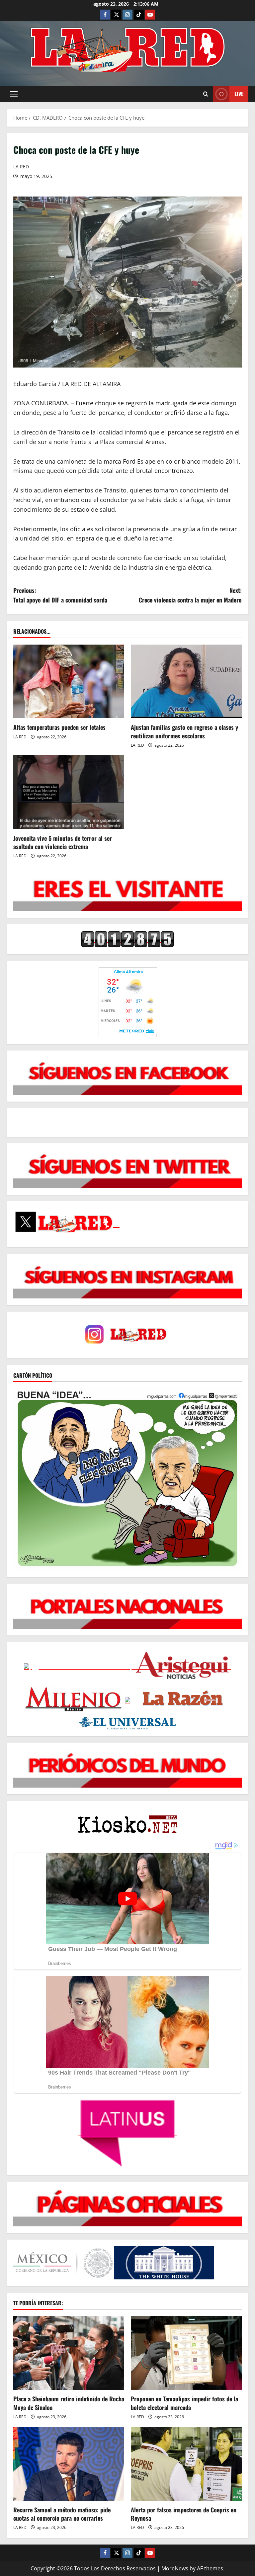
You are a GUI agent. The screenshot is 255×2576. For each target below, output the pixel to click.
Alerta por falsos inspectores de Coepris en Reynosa (184, 2514)
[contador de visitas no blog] (127, 939)
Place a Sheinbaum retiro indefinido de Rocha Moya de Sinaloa (69, 2403)
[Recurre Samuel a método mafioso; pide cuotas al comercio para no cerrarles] (69, 2464)
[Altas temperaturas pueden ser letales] (69, 682)
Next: (190, 595)
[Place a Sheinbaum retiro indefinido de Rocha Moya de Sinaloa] (69, 2353)
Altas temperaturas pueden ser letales (59, 727)
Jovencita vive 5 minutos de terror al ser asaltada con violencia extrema (63, 842)
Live (239, 94)
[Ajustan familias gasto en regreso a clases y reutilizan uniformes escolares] (186, 682)
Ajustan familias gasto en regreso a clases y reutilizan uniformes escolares (184, 731)
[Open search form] (206, 94)
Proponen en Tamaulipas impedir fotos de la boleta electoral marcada (184, 2403)
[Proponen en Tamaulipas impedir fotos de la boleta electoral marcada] (186, 2353)
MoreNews (175, 2568)
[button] (14, 94)
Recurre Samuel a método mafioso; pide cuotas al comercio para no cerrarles (62, 2514)
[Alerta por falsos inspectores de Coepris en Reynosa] (186, 2464)
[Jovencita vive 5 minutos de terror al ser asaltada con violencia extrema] (69, 792)
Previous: (60, 595)
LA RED (21, 167)
